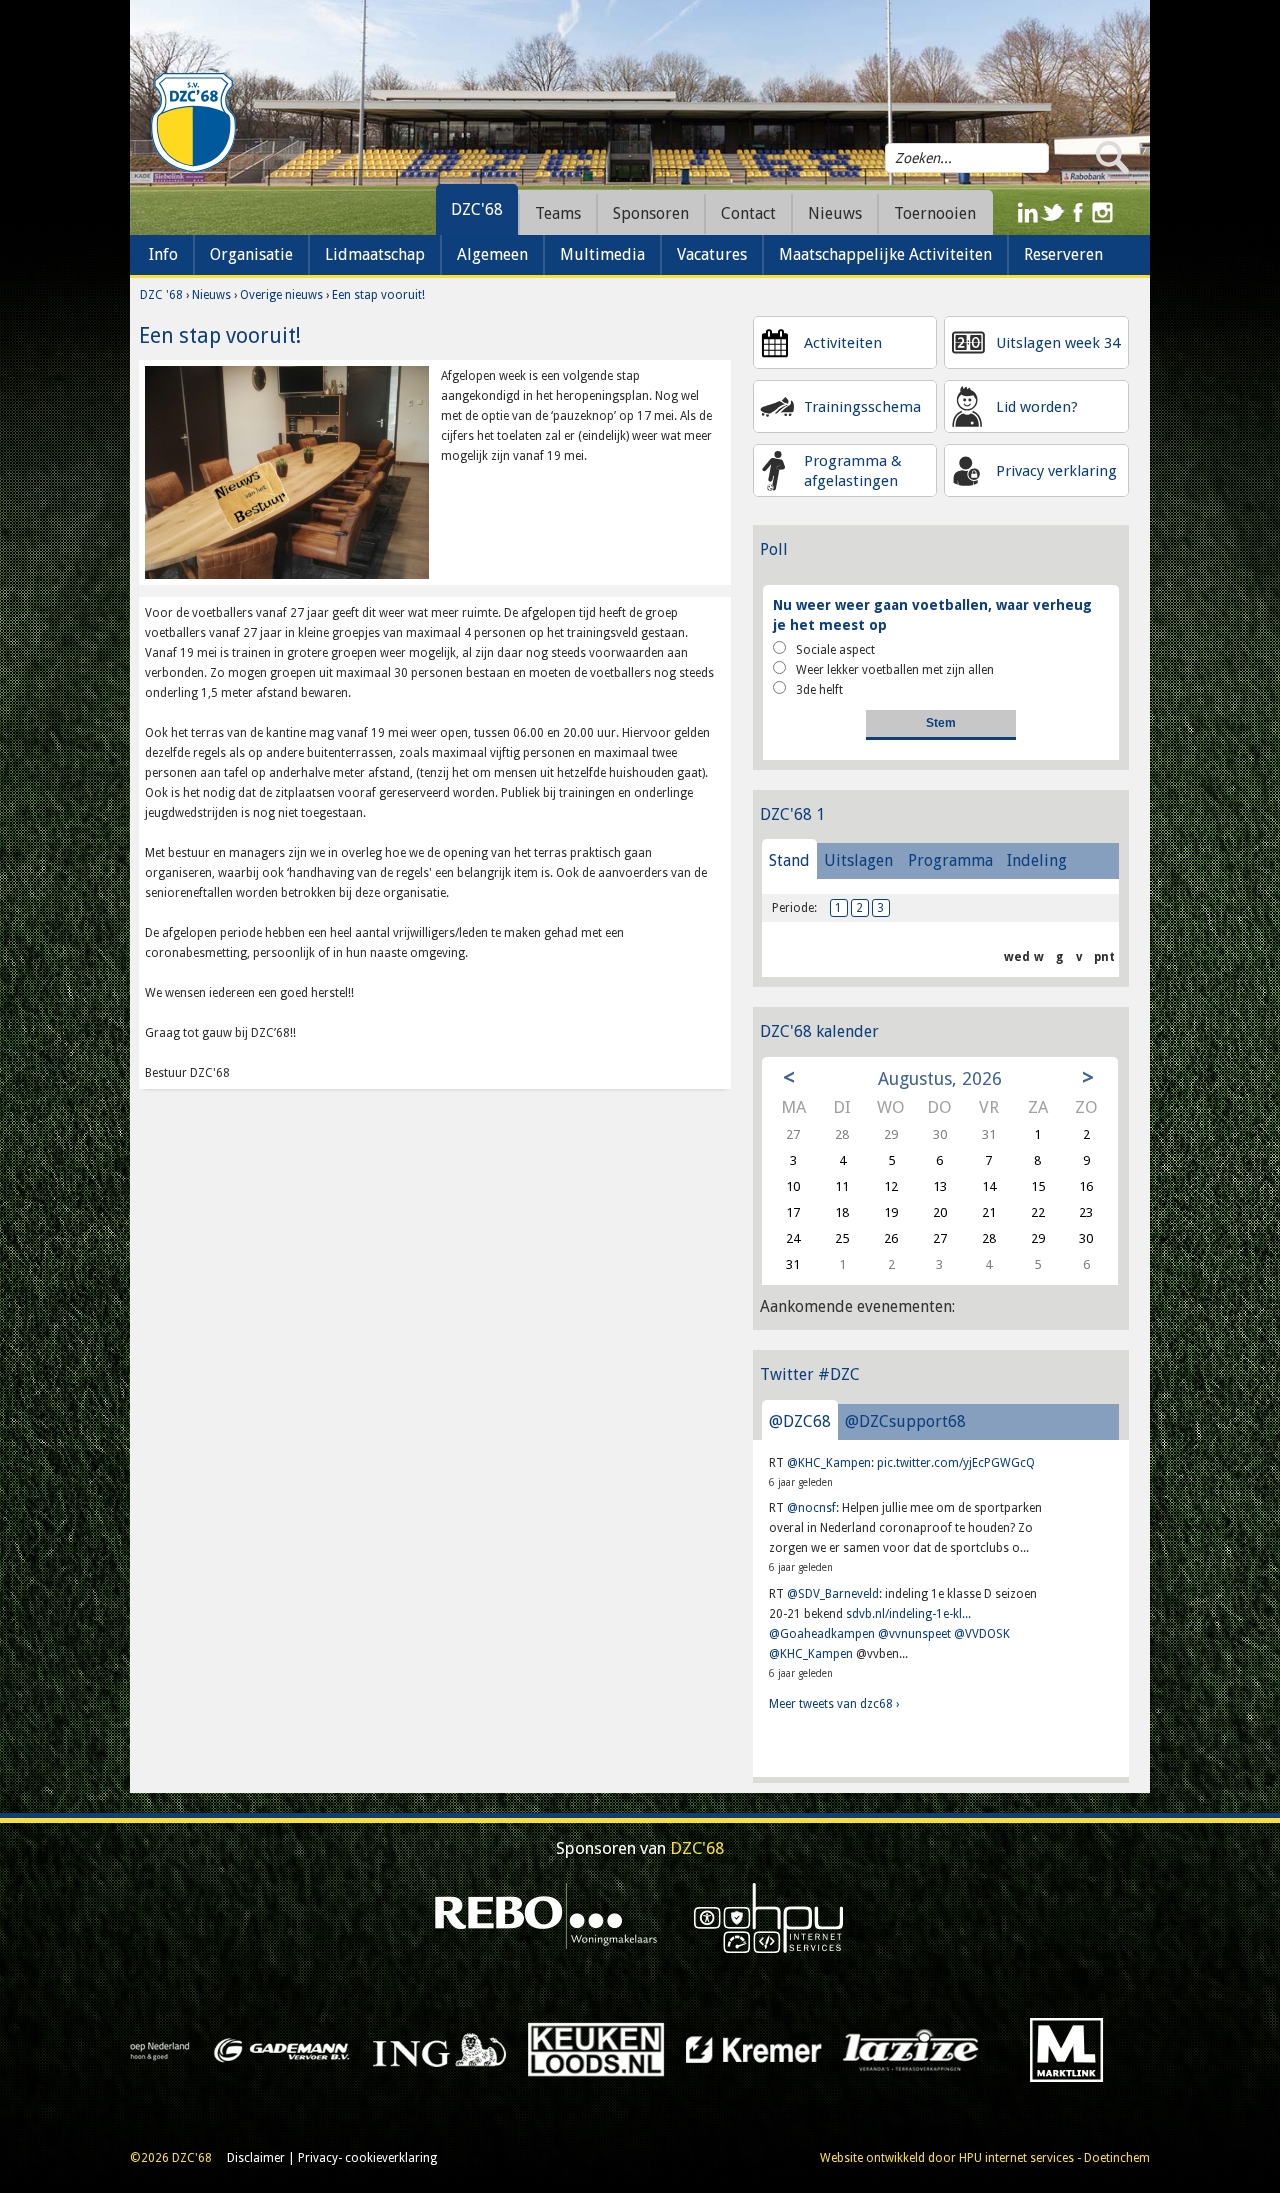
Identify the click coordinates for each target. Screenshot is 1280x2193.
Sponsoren (651, 213)
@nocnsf (811, 1508)
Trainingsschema (862, 407)
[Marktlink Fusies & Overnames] (763, 2049)
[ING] (135, 2049)
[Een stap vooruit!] (287, 472)
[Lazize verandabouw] (606, 2049)
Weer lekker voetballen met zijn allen (895, 670)
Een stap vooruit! (378, 295)
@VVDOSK (982, 1634)
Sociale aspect (835, 650)
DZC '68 (161, 295)
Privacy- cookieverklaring (367, 2158)
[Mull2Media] (1078, 2049)
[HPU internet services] (769, 1917)
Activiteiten (843, 343)
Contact (748, 213)
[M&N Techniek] (920, 2049)
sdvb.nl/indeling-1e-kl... (908, 1614)
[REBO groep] (546, 1917)
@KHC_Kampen (829, 1463)
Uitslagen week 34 (1058, 343)
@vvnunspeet (914, 1634)
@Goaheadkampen (822, 1634)
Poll (774, 549)
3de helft (819, 690)
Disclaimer (256, 2158)
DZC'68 (477, 209)
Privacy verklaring (1056, 471)
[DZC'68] (193, 123)
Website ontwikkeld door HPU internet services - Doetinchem (985, 2158)
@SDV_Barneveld (833, 1594)
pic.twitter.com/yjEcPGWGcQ (956, 1463)
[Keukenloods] (292, 2049)
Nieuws (211, 295)
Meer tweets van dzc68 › (834, 1704)
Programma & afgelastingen (853, 471)
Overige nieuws (281, 295)
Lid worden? (1037, 407)
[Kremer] (449, 2049)
